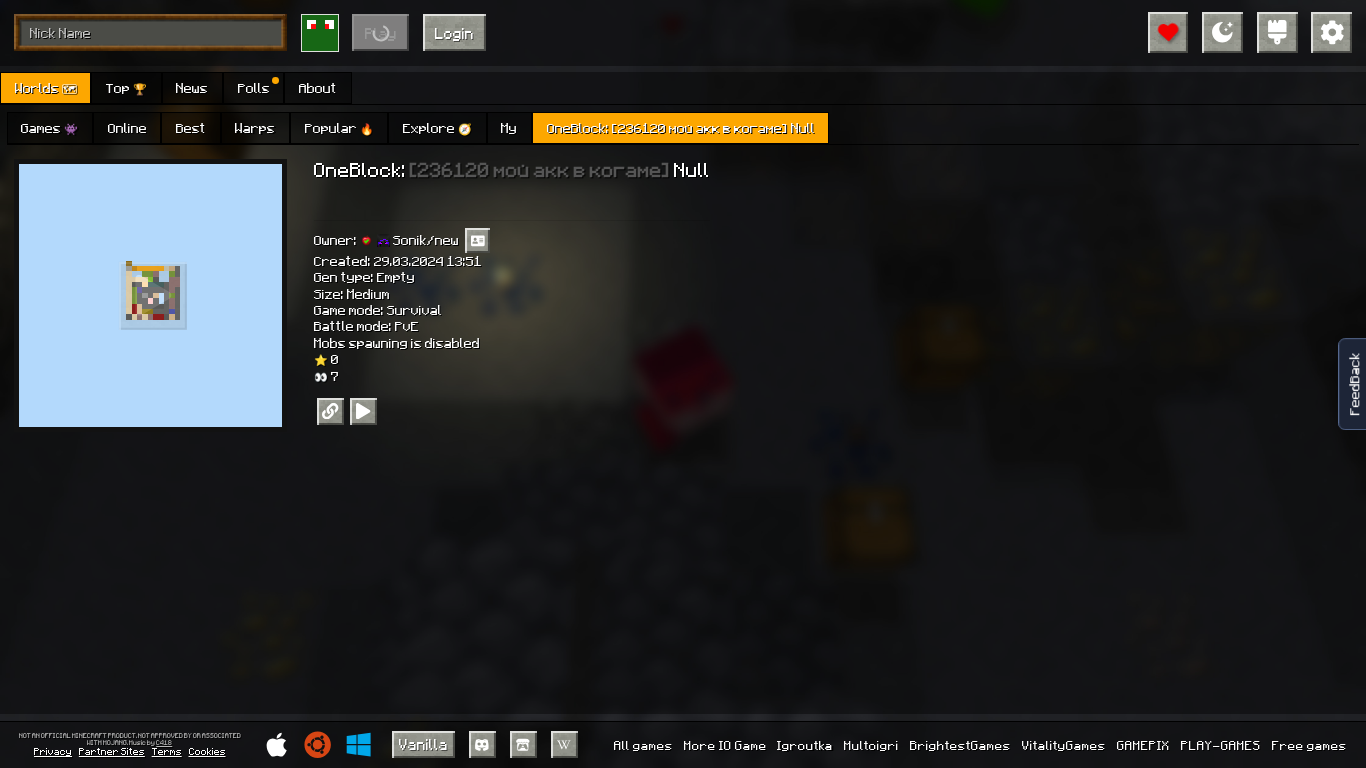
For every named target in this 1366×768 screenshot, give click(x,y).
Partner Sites (112, 751)
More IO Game (725, 745)
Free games (1309, 745)
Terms (167, 751)
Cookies (207, 751)
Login (454, 33)
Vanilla (423, 744)
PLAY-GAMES (1221, 745)
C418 (164, 743)
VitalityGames (1064, 745)
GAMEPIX (1143, 745)
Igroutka (805, 745)
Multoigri (871, 745)
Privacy (53, 751)
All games (643, 745)
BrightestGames (960, 745)
